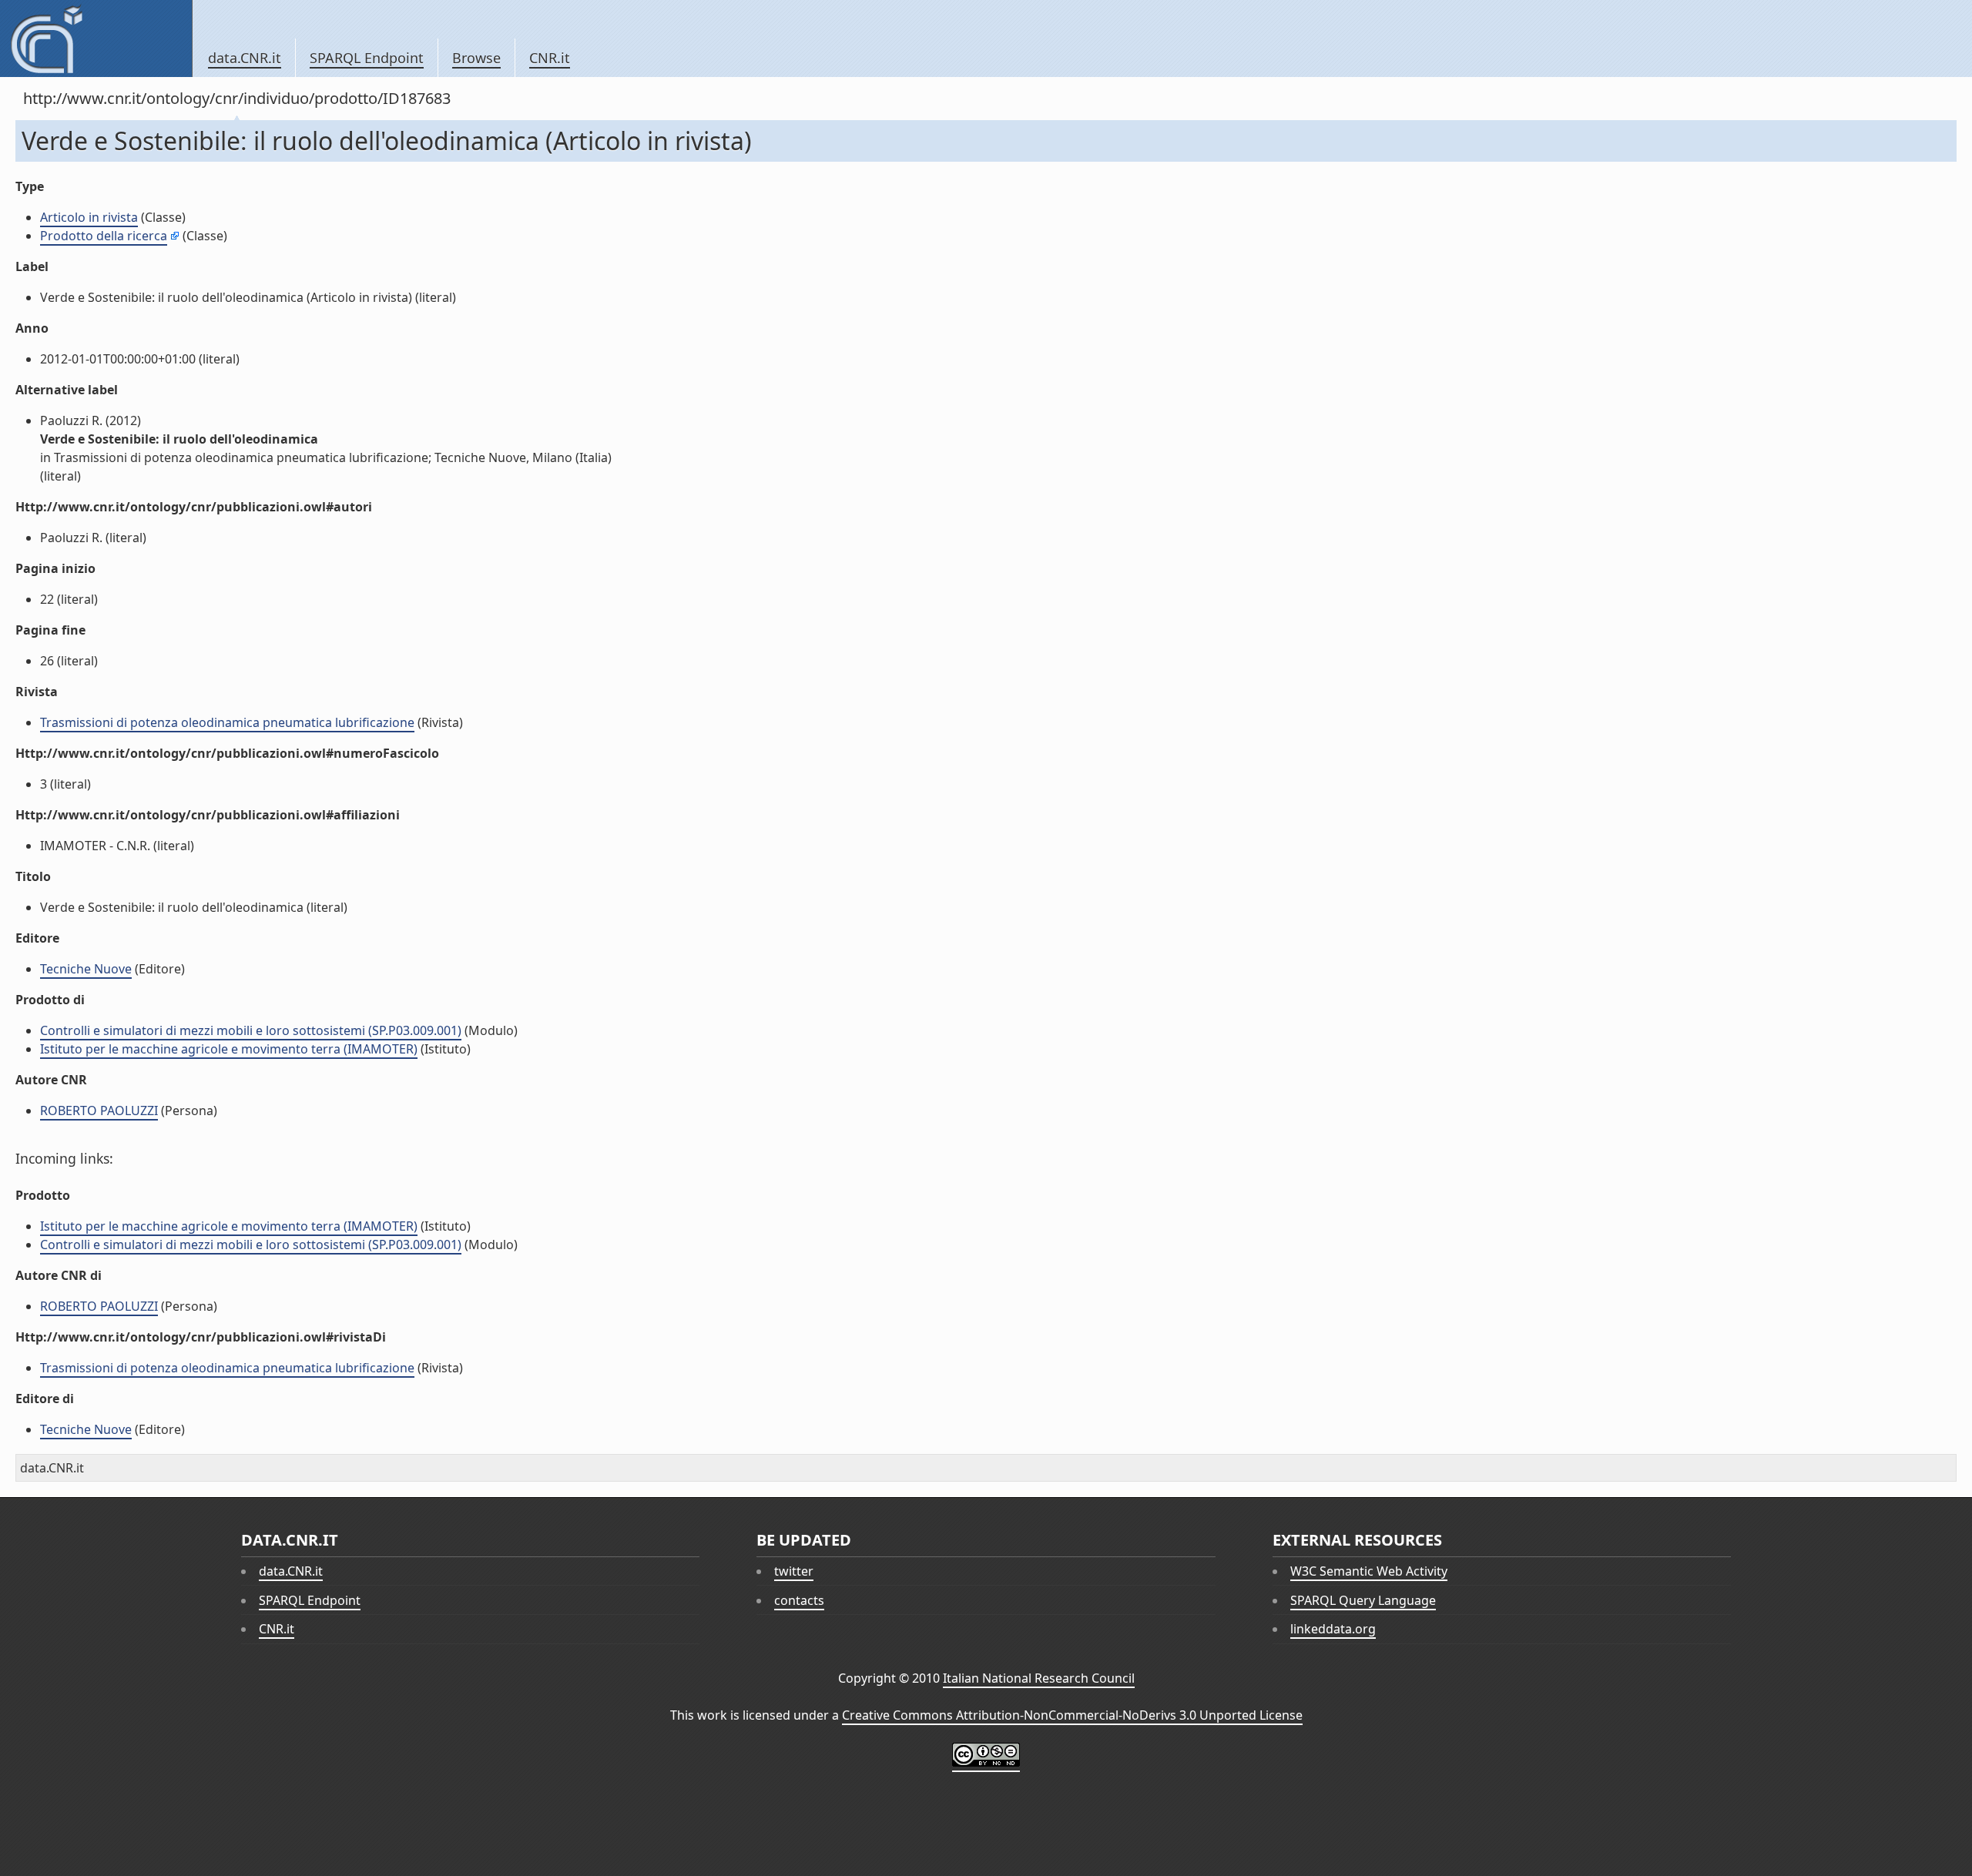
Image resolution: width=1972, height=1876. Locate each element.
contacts (799, 1600)
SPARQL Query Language (1363, 1600)
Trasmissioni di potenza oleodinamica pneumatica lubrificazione (227, 722)
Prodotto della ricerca (104, 236)
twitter (794, 1571)
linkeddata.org (1333, 1629)
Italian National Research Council (1039, 1678)
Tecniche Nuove (86, 969)
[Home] (96, 39)
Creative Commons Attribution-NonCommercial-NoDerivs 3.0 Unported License (1072, 1715)
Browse (476, 58)
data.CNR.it (245, 58)
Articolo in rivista (89, 217)
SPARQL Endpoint (367, 58)
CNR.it (550, 58)
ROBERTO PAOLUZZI (99, 1111)
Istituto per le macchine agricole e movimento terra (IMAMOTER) (229, 1049)
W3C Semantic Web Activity (1369, 1571)
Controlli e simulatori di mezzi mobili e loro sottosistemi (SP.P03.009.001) (251, 1030)
